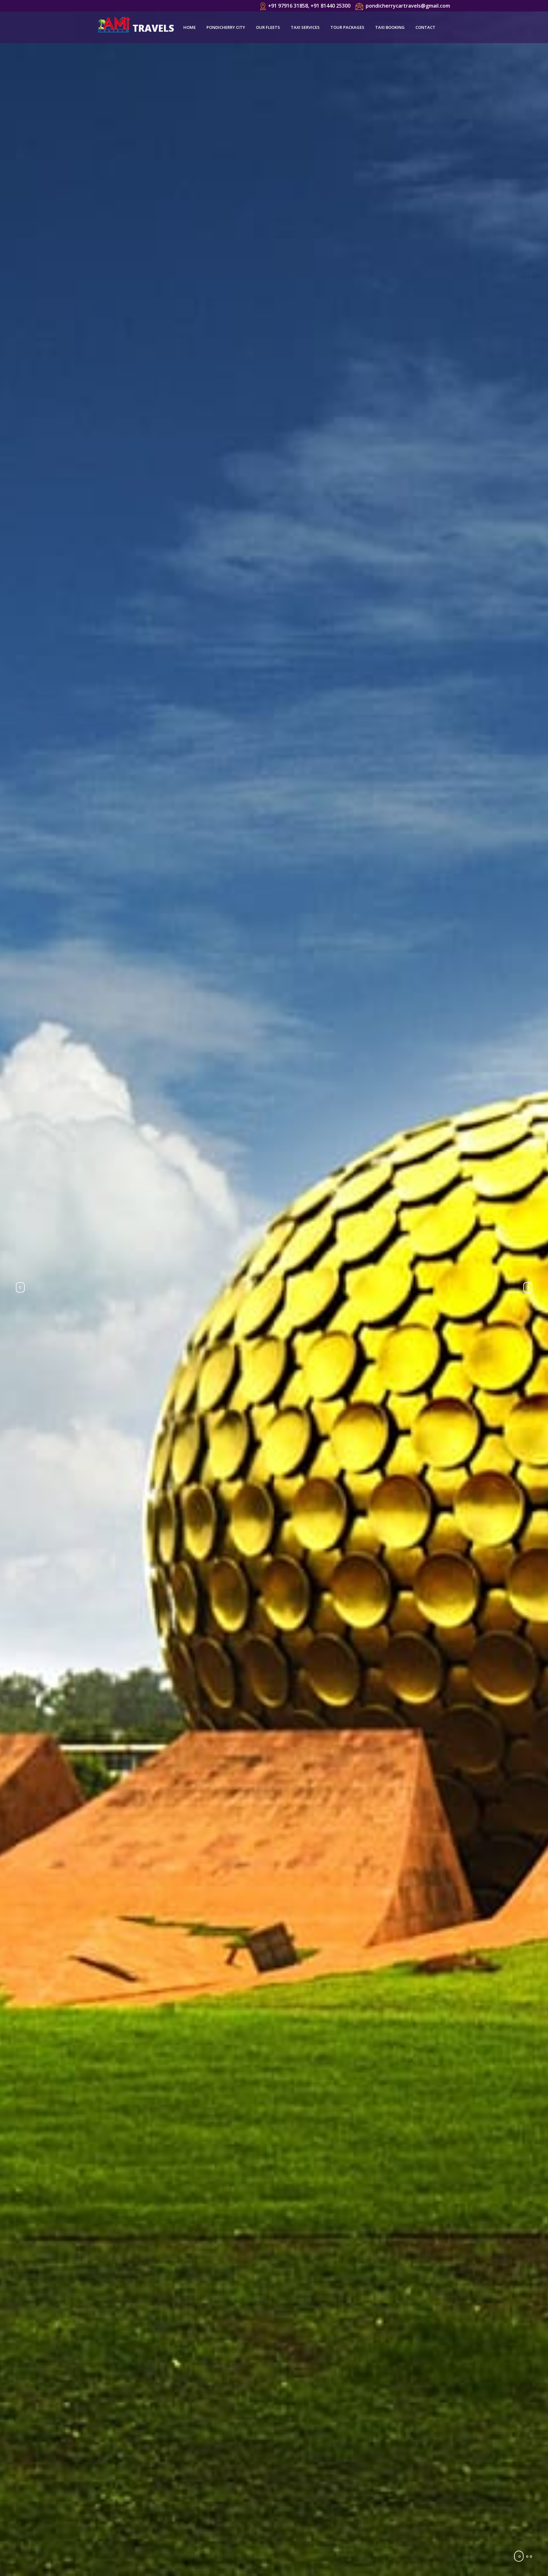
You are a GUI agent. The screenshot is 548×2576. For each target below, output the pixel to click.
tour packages (347, 27)
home (189, 27)
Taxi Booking (390, 27)
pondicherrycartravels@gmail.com (408, 6)
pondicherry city (226, 27)
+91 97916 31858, (289, 6)
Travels (153, 28)
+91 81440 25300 (330, 6)
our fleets (268, 27)
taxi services (305, 27)
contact (425, 27)
